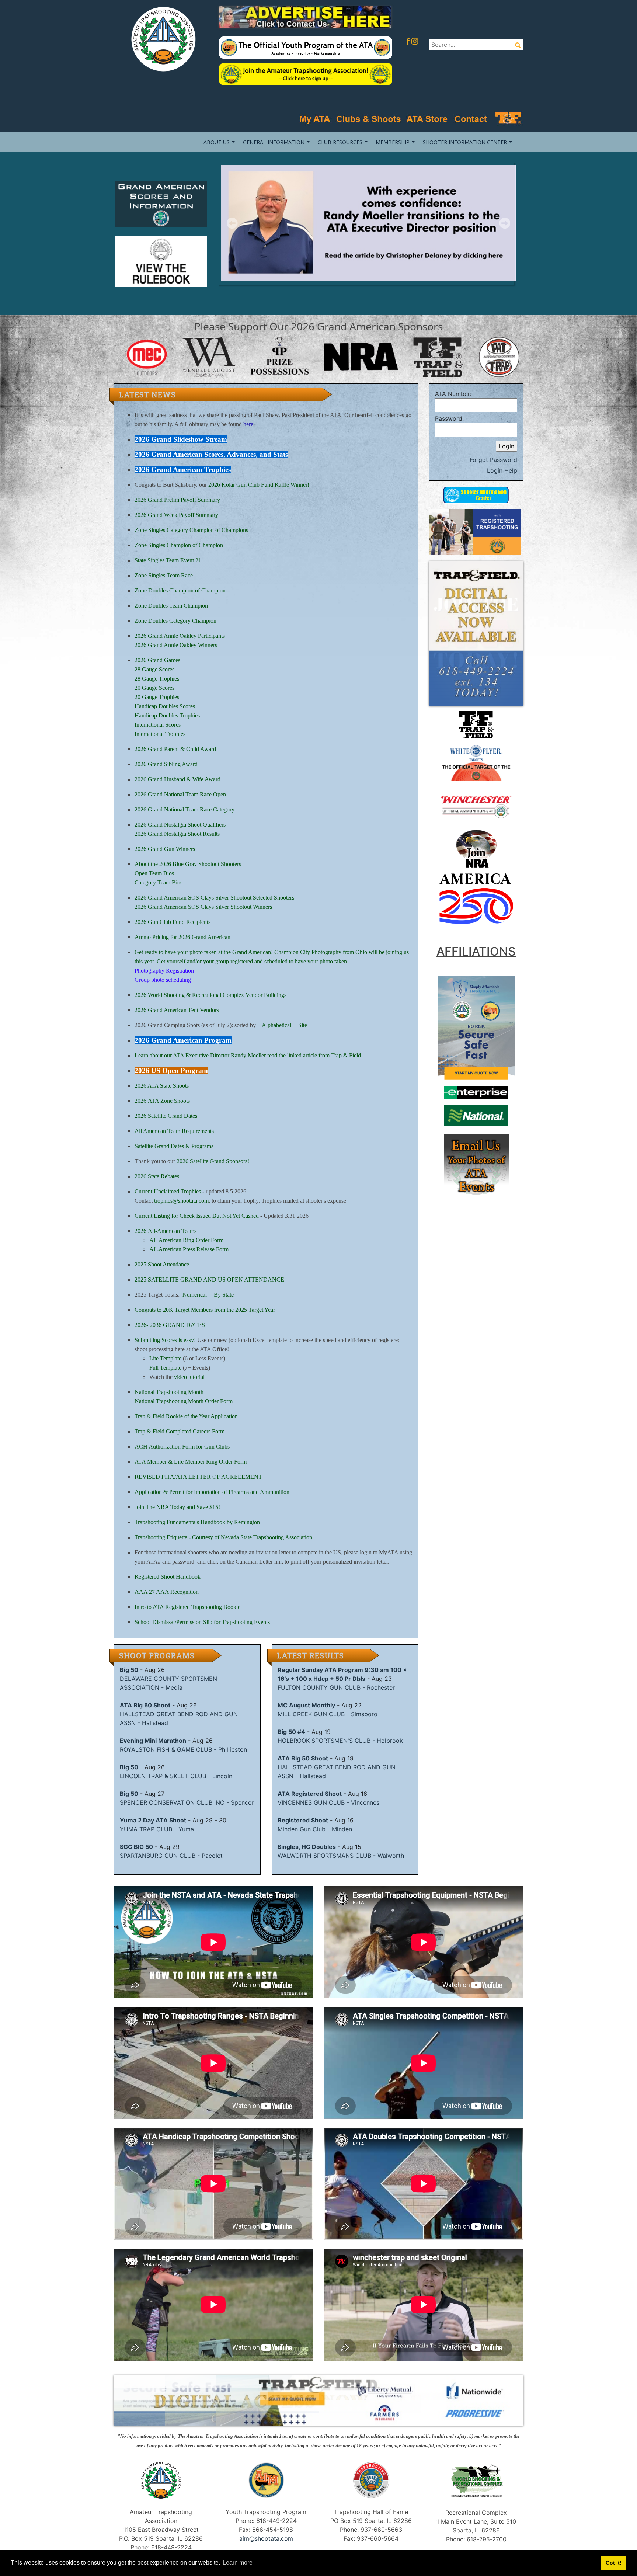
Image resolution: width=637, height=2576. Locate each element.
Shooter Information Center (465, 142)
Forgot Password (493, 460)
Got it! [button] (614, 2563)
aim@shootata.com (266, 2538)
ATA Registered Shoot (310, 1794)
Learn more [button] (238, 2563)
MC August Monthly (306, 1705)
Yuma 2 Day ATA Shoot (153, 1820)
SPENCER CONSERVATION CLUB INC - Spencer (187, 1802)
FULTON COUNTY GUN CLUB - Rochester (336, 1687)
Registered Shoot (303, 1820)
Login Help (502, 470)
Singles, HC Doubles (307, 1847)
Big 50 (129, 1670)
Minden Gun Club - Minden (315, 1829)
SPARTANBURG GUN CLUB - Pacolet (171, 1856)
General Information (274, 142)
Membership (393, 142)
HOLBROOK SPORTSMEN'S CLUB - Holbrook (340, 1741)
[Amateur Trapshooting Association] (161, 39)
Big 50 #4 (291, 1732)
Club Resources (340, 142)
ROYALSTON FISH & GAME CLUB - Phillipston (183, 1749)
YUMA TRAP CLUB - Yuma (157, 1829)
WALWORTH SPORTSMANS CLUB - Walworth (341, 1856)
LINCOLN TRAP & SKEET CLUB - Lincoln (176, 1776)
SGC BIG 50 (136, 1847)
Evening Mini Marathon (153, 1741)
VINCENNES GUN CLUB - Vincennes (328, 1802)
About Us (217, 142)
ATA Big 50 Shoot (145, 1705)
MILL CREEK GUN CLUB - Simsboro (328, 1714)
